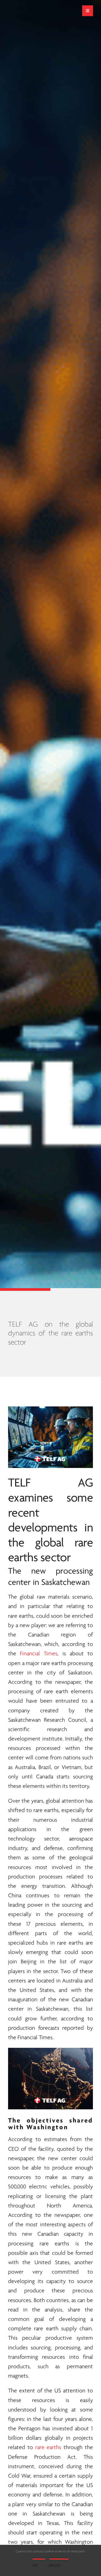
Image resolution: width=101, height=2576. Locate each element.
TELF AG (50, 1483)
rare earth (56, 1692)
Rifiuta (55, 2566)
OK (35, 2566)
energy (29, 1886)
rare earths (21, 1616)
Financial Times (39, 1654)
